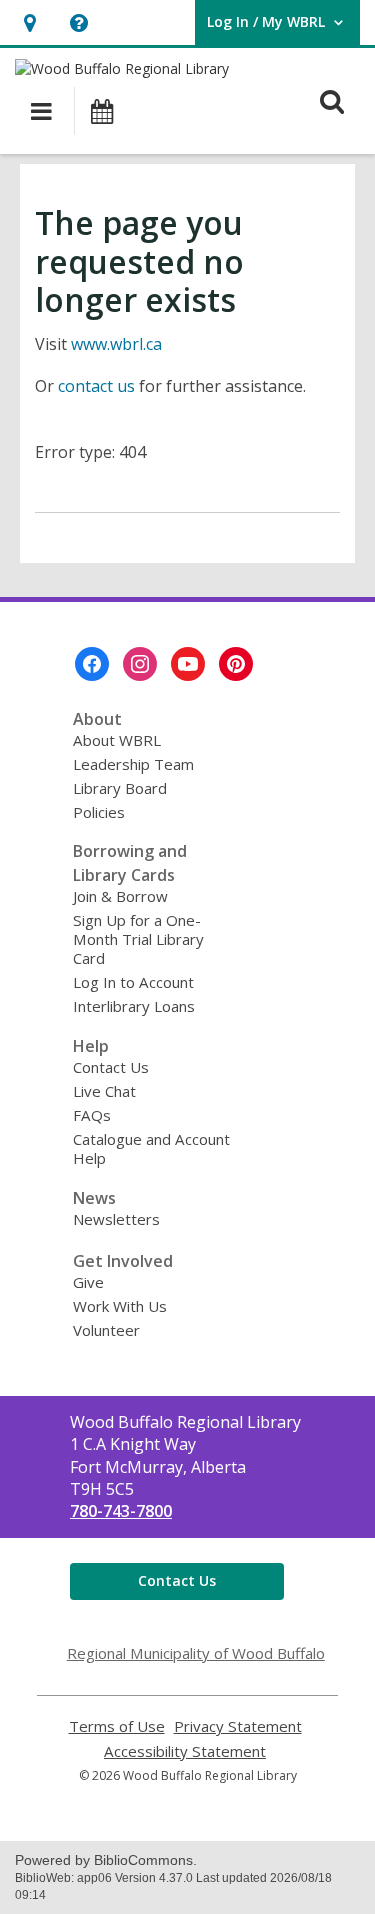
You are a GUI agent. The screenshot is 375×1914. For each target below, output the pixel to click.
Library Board (120, 788)
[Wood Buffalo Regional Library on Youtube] (188, 664)
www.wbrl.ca (116, 344)
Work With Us (120, 1306)
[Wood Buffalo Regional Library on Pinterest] (236, 664)
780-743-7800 (121, 1511)
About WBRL (117, 740)
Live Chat (104, 1091)
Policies (99, 812)
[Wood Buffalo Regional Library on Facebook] (92, 664)
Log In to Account (133, 982)
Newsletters (116, 1219)
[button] (78, 22)
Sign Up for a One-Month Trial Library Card (138, 939)
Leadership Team (133, 764)
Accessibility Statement (185, 1751)
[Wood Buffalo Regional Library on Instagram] (140, 664)
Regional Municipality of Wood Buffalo (196, 1653)
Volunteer (106, 1330)
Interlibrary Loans (134, 1006)
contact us (96, 386)
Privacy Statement (238, 1726)
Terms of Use (117, 1726)
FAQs (92, 1115)
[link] (29, 22)
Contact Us (111, 1067)
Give (88, 1282)
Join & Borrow (120, 896)
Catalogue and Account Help (151, 1148)
